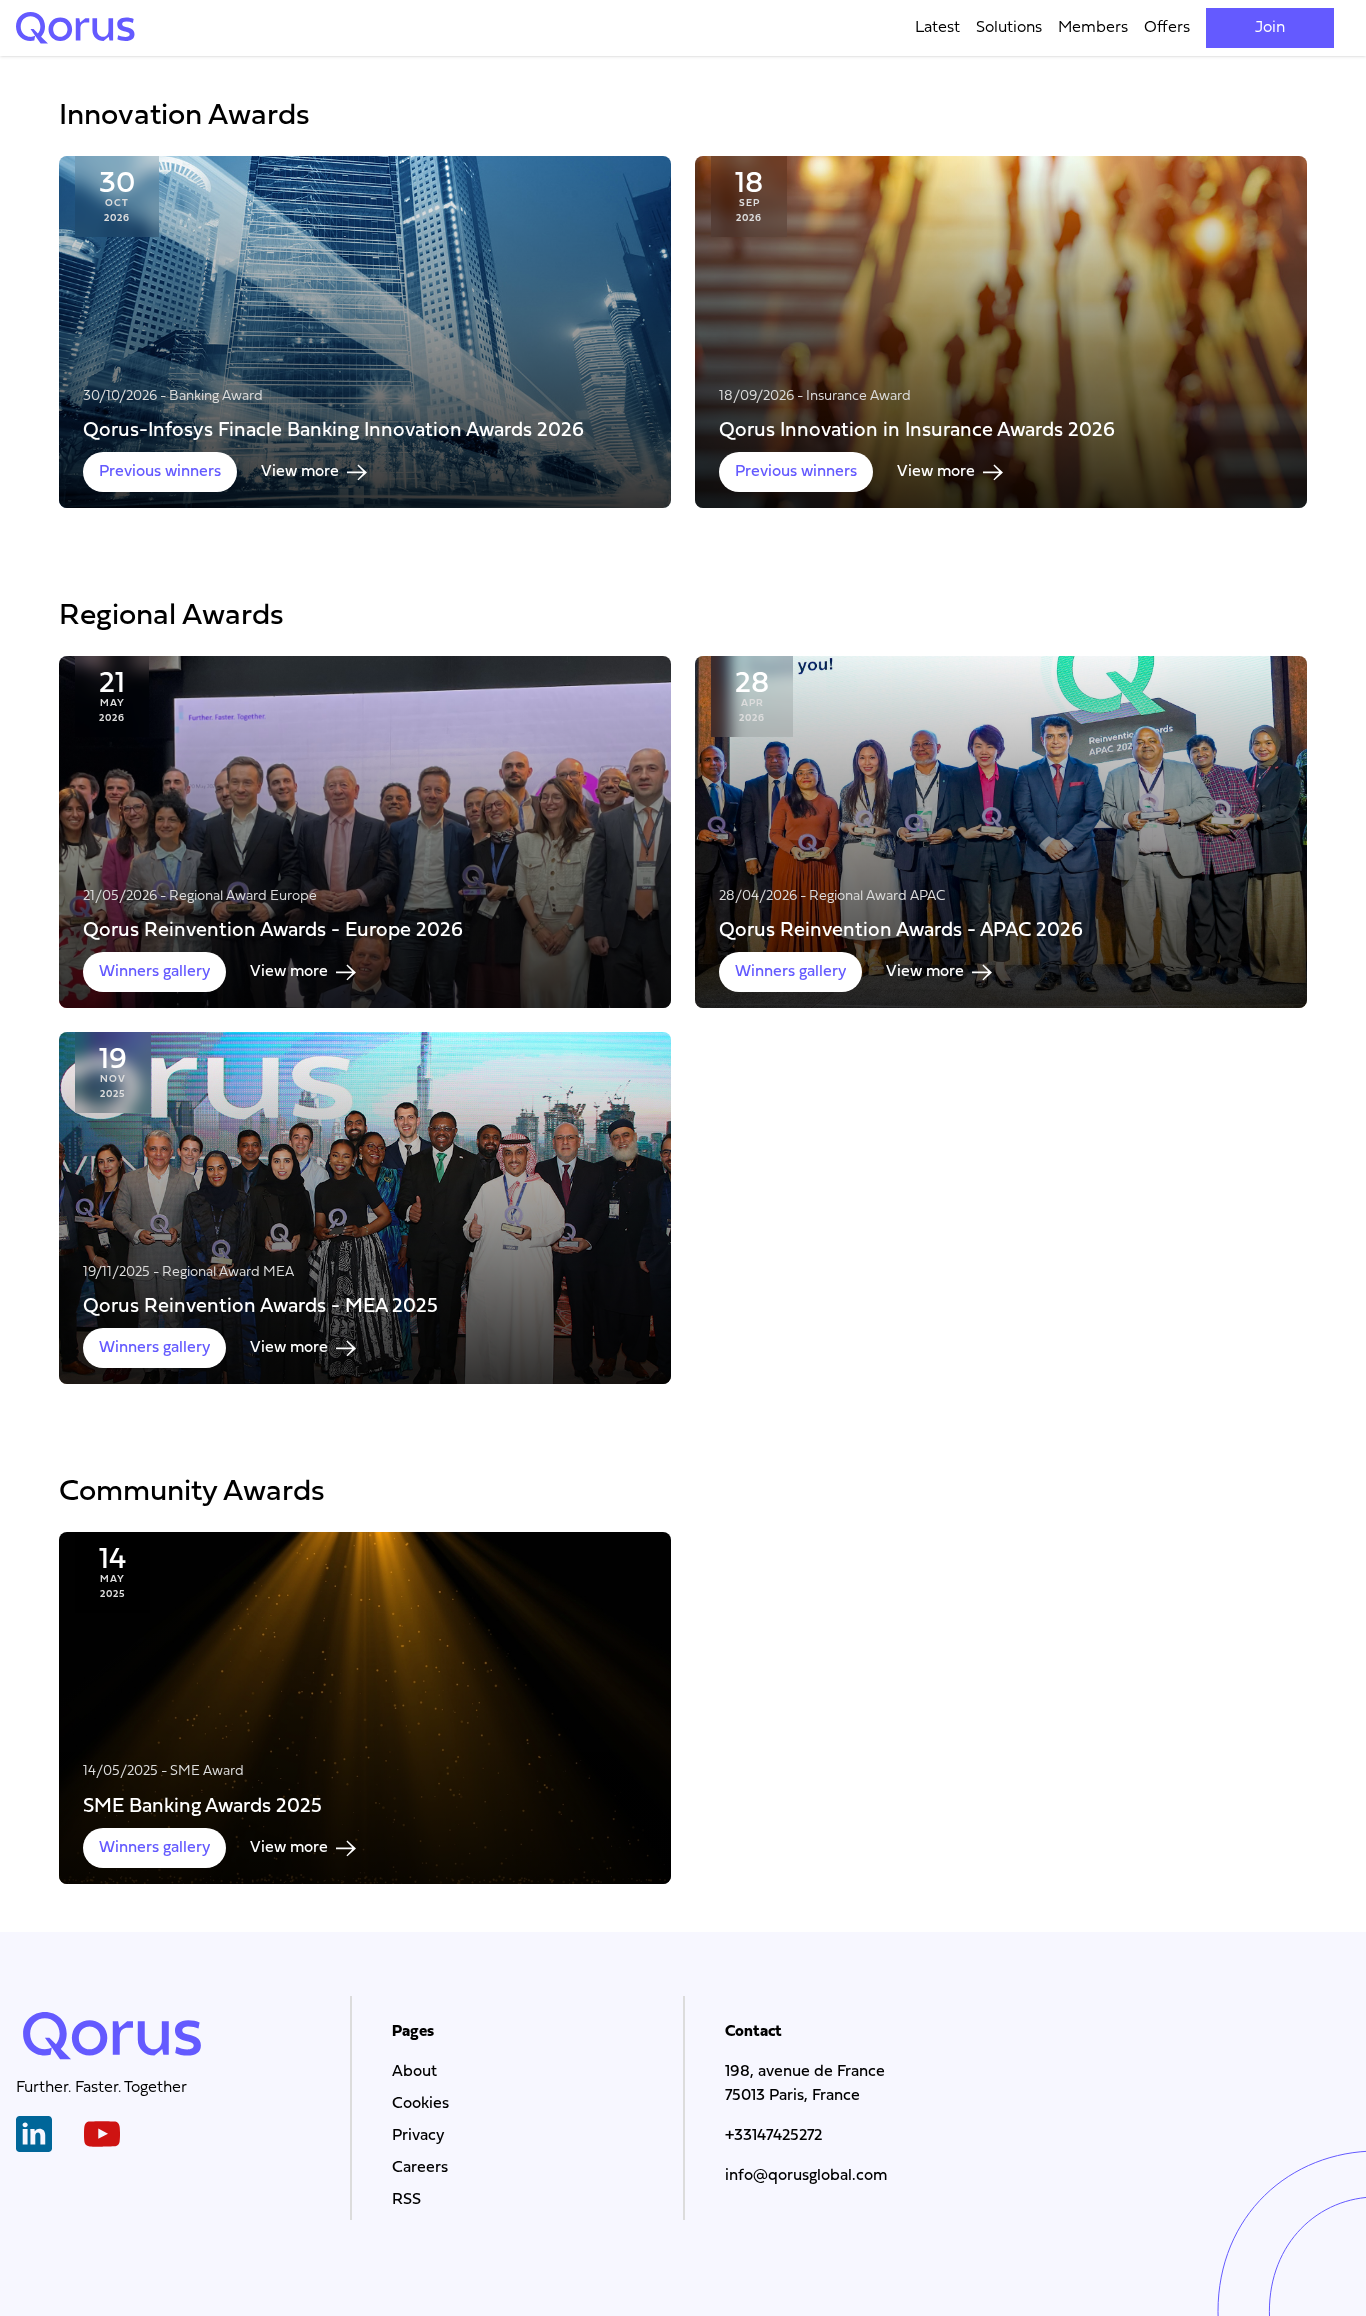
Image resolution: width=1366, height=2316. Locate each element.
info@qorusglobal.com (806, 2176)
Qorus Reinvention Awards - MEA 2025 (260, 1305)
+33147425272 (773, 2136)
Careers (420, 2168)
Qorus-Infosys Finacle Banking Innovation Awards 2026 (333, 429)
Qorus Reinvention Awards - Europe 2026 (273, 929)
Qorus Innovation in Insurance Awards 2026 (917, 429)
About (414, 2072)
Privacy (418, 2136)
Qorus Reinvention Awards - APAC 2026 (901, 929)
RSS (406, 2200)
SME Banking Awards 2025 (202, 1804)
